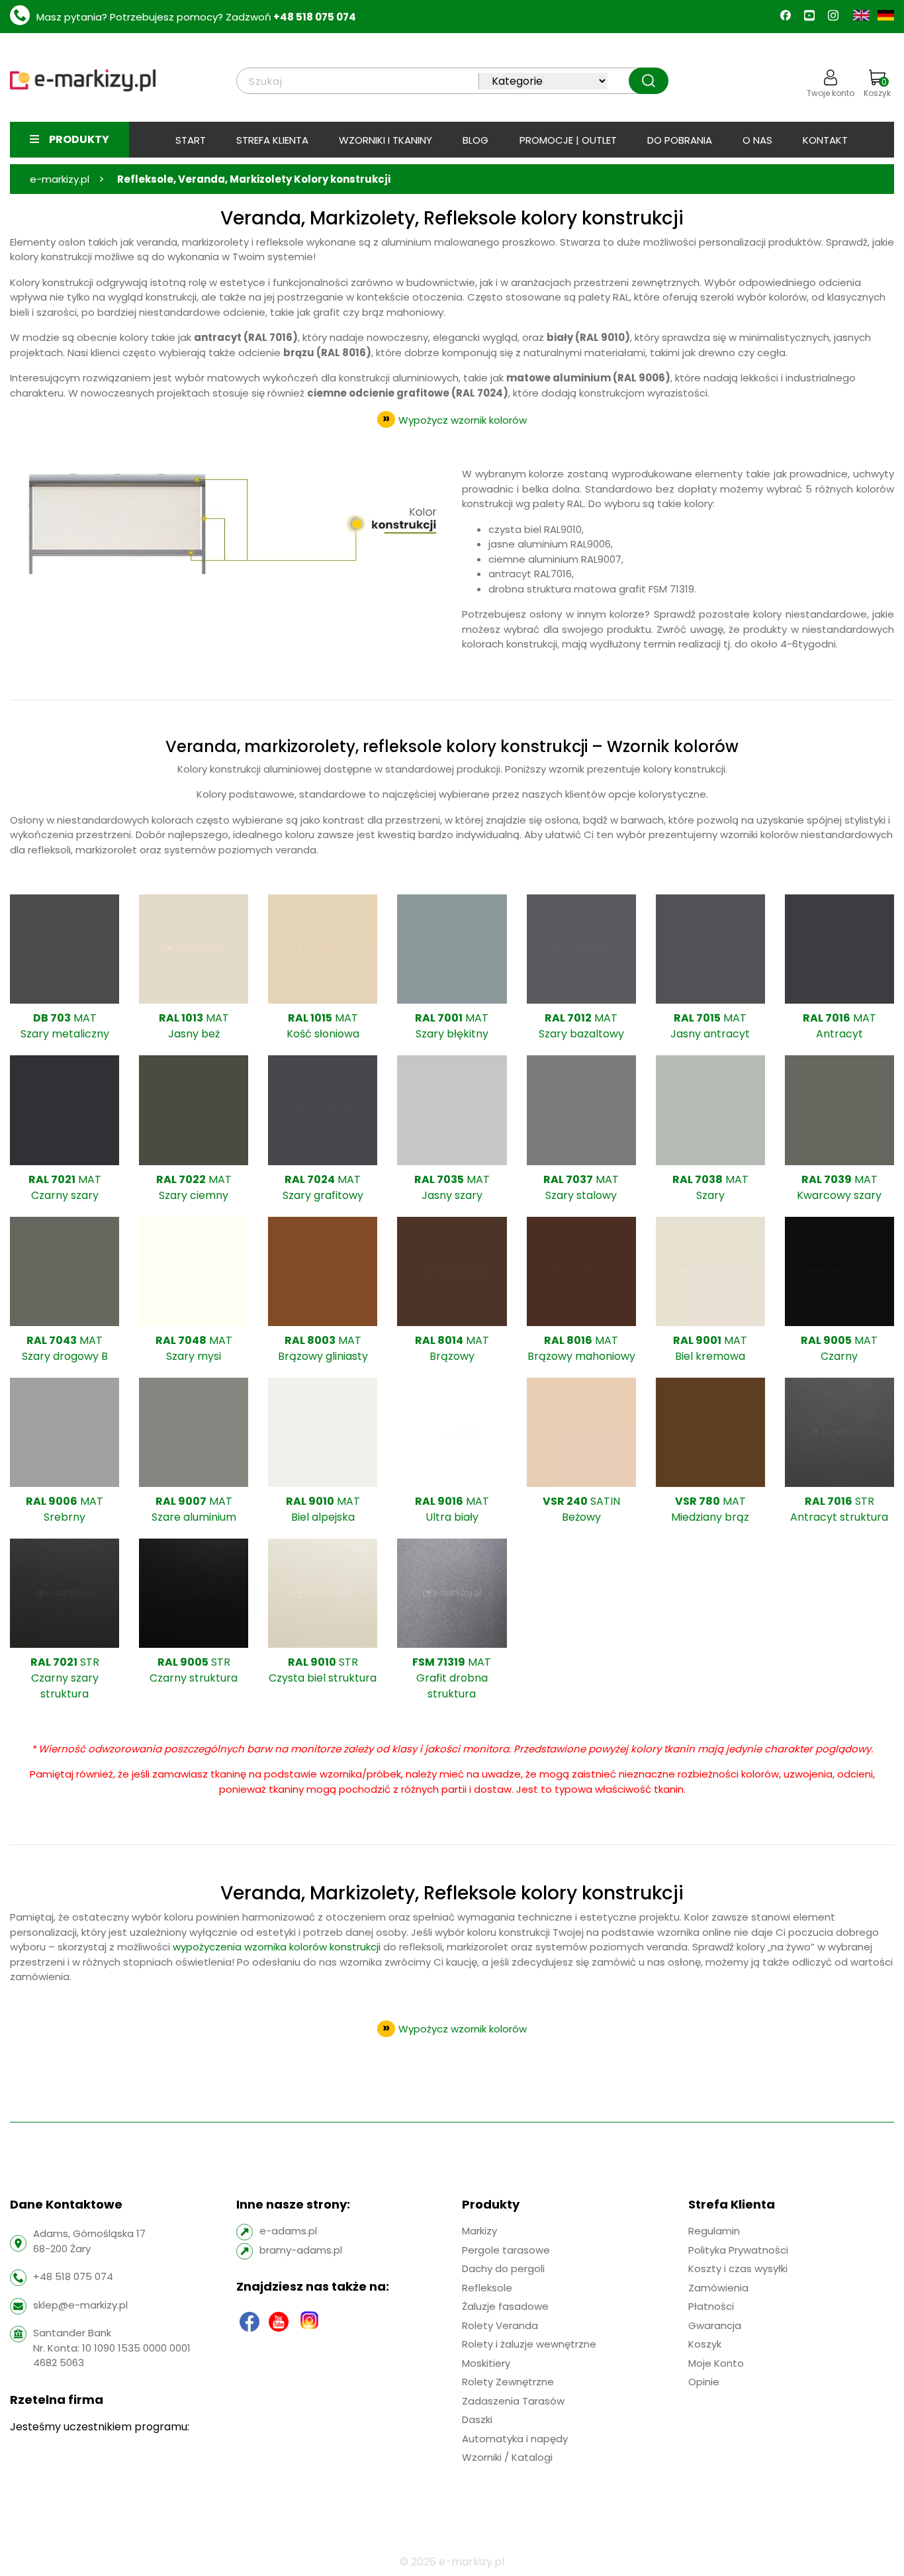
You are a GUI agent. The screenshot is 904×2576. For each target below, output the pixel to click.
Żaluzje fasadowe (505, 2306)
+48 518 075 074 (315, 17)
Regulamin (714, 2231)
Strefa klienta (272, 140)
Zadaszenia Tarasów (513, 2400)
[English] (863, 14)
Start (191, 140)
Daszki (477, 2419)
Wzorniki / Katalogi (507, 2457)
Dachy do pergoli (503, 2268)
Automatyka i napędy (515, 2438)
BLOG (475, 140)
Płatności (711, 2306)
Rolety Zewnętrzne (508, 2382)
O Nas (757, 140)
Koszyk (877, 87)
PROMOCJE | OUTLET (568, 140)
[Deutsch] (886, 14)
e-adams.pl (288, 2231)
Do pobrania (680, 140)
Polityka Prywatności (738, 2249)
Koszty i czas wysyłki (738, 2268)
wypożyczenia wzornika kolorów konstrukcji (277, 1947)
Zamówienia (718, 2287)
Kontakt (825, 140)
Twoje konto (831, 93)
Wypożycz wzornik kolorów (463, 420)
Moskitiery (486, 2362)
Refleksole (487, 2287)
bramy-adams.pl (301, 2249)
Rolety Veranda (500, 2325)
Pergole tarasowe (506, 2249)
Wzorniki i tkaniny (385, 140)
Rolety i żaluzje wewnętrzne (529, 2344)
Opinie (704, 2382)
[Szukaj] (649, 81)
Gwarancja (715, 2325)
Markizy (479, 2231)
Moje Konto (716, 2362)
